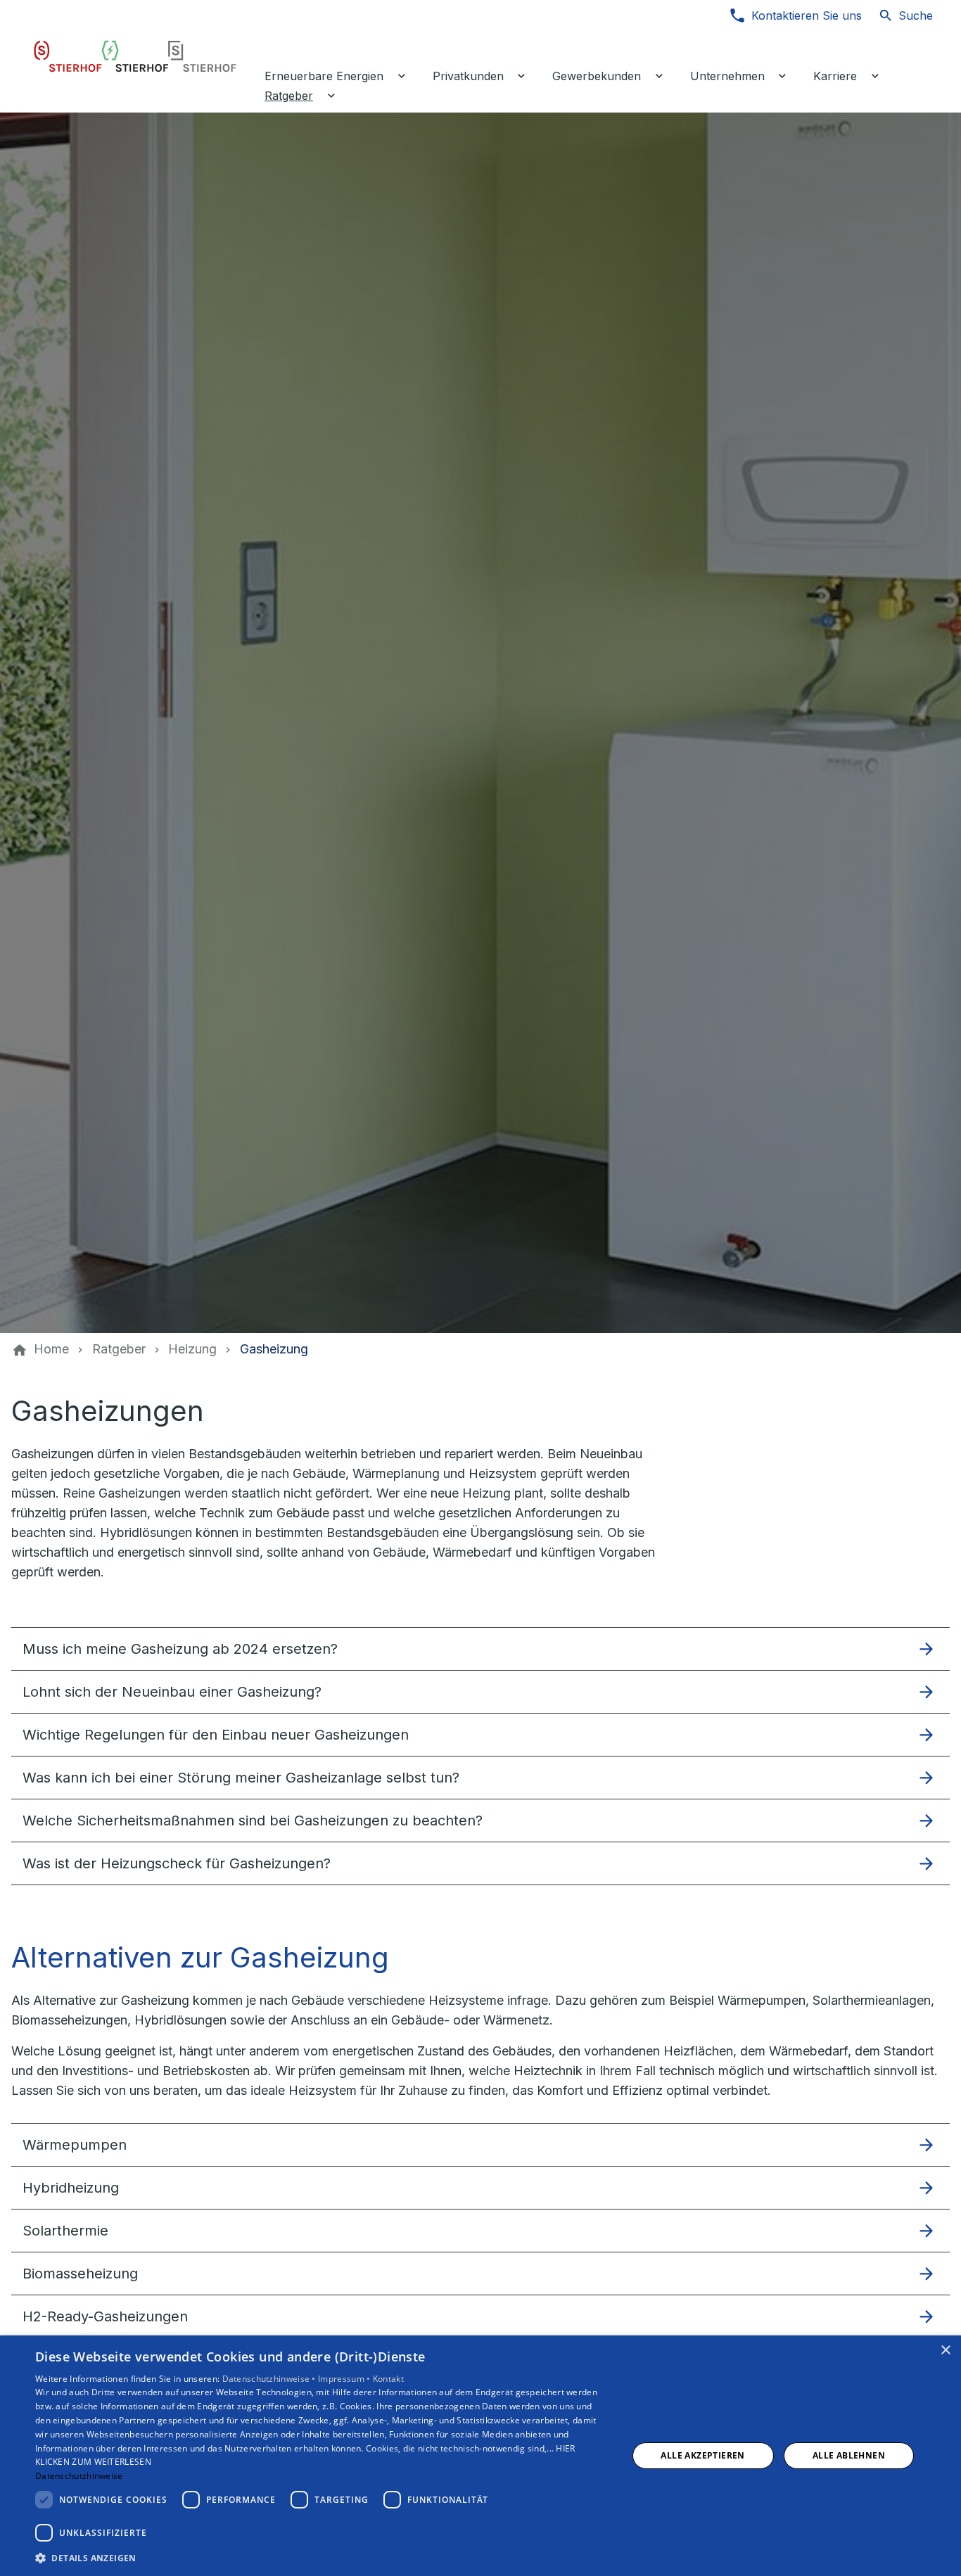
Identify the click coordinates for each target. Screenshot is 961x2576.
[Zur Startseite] (135, 56)
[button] (480, 1649)
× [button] (945, 2351)
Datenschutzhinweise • (271, 2379)
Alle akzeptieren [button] (702, 2455)
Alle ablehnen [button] (849, 2455)
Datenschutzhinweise (79, 2476)
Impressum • (345, 2379)
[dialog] (480, 2456)
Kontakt (388, 2379)
